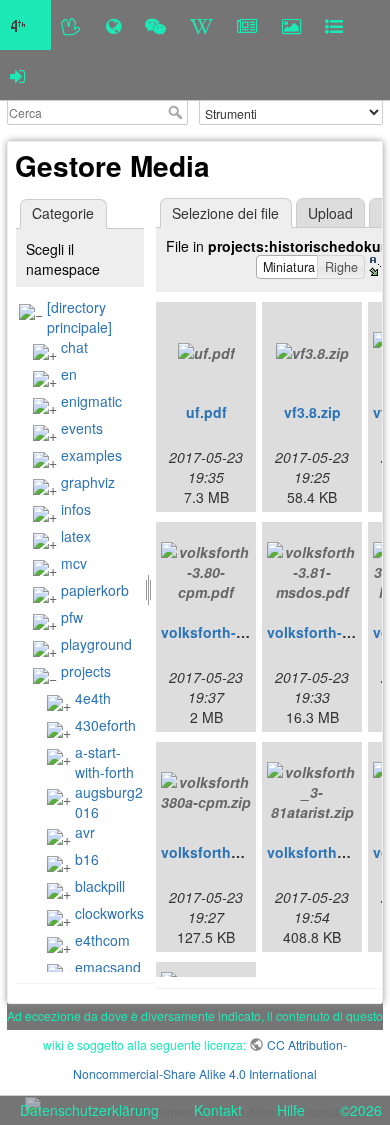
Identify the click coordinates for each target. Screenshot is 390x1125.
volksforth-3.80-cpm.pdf (243, 632)
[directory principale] (79, 317)
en (69, 374)
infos (76, 509)
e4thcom (102, 940)
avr (85, 832)
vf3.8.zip (312, 412)
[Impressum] (334, 25)
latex (76, 536)
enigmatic (91, 401)
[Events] (155, 25)
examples (91, 455)
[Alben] (291, 25)
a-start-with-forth (104, 762)
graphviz (88, 482)
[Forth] (71, 25)
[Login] (17, 75)
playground (96, 644)
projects (86, 671)
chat (74, 347)
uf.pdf (206, 412)
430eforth (105, 725)
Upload (330, 213)
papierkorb (95, 590)
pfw (72, 617)
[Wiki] (201, 25)
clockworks (109, 913)
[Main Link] (25, 25)
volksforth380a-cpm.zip (241, 852)
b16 (87, 859)
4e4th (93, 698)
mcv (74, 563)
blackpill (100, 886)
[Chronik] (113, 25)
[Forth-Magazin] (247, 25)
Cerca (177, 112)
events (82, 428)
